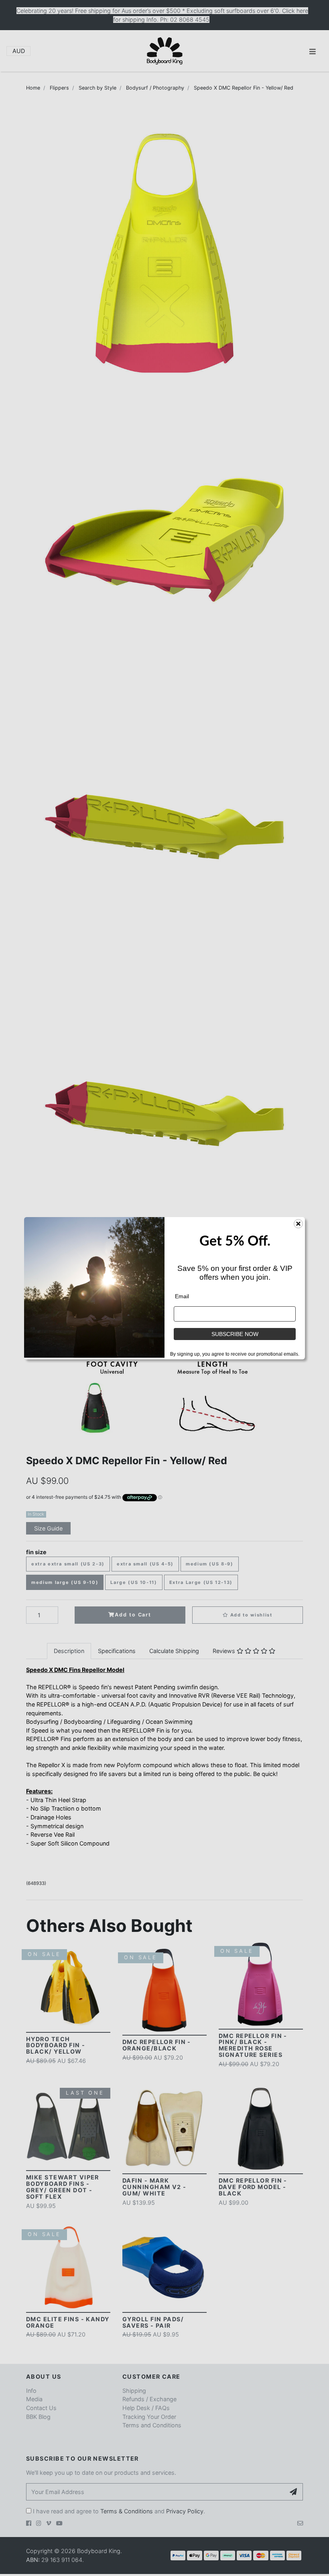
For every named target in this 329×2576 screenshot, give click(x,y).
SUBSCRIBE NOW (235, 1334)
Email (182, 1296)
